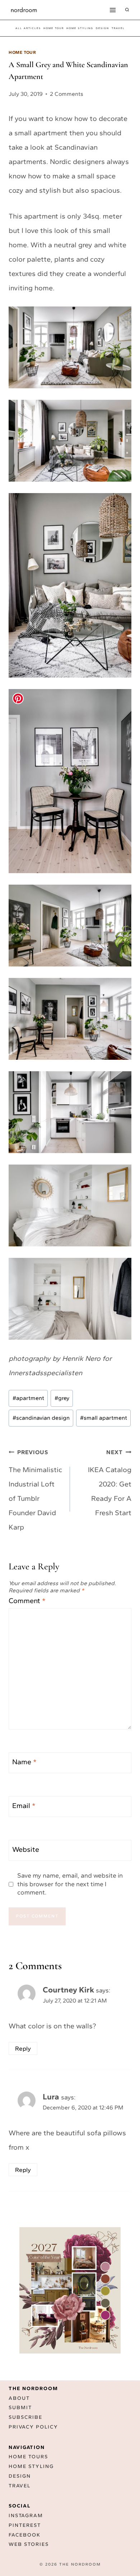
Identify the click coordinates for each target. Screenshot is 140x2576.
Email (24, 1805)
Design (20, 2476)
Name (24, 1762)
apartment (28, 1398)
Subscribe (25, 2418)
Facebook (25, 2535)
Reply (23, 2048)
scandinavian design (41, 1418)
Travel (20, 2486)
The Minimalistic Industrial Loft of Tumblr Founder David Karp (35, 1490)
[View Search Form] (127, 10)
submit (20, 2408)
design (102, 28)
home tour (54, 28)
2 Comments (67, 94)
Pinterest (25, 2525)
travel (118, 28)
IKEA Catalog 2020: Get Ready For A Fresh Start (110, 1483)
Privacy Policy (33, 2427)
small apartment (104, 1418)
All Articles (28, 28)
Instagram (26, 2516)
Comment (27, 1601)
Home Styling (80, 28)
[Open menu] (113, 10)
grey (62, 1398)
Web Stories (29, 2545)
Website (26, 1849)
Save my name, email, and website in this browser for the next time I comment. (70, 1884)
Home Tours (28, 2457)
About (19, 2398)
